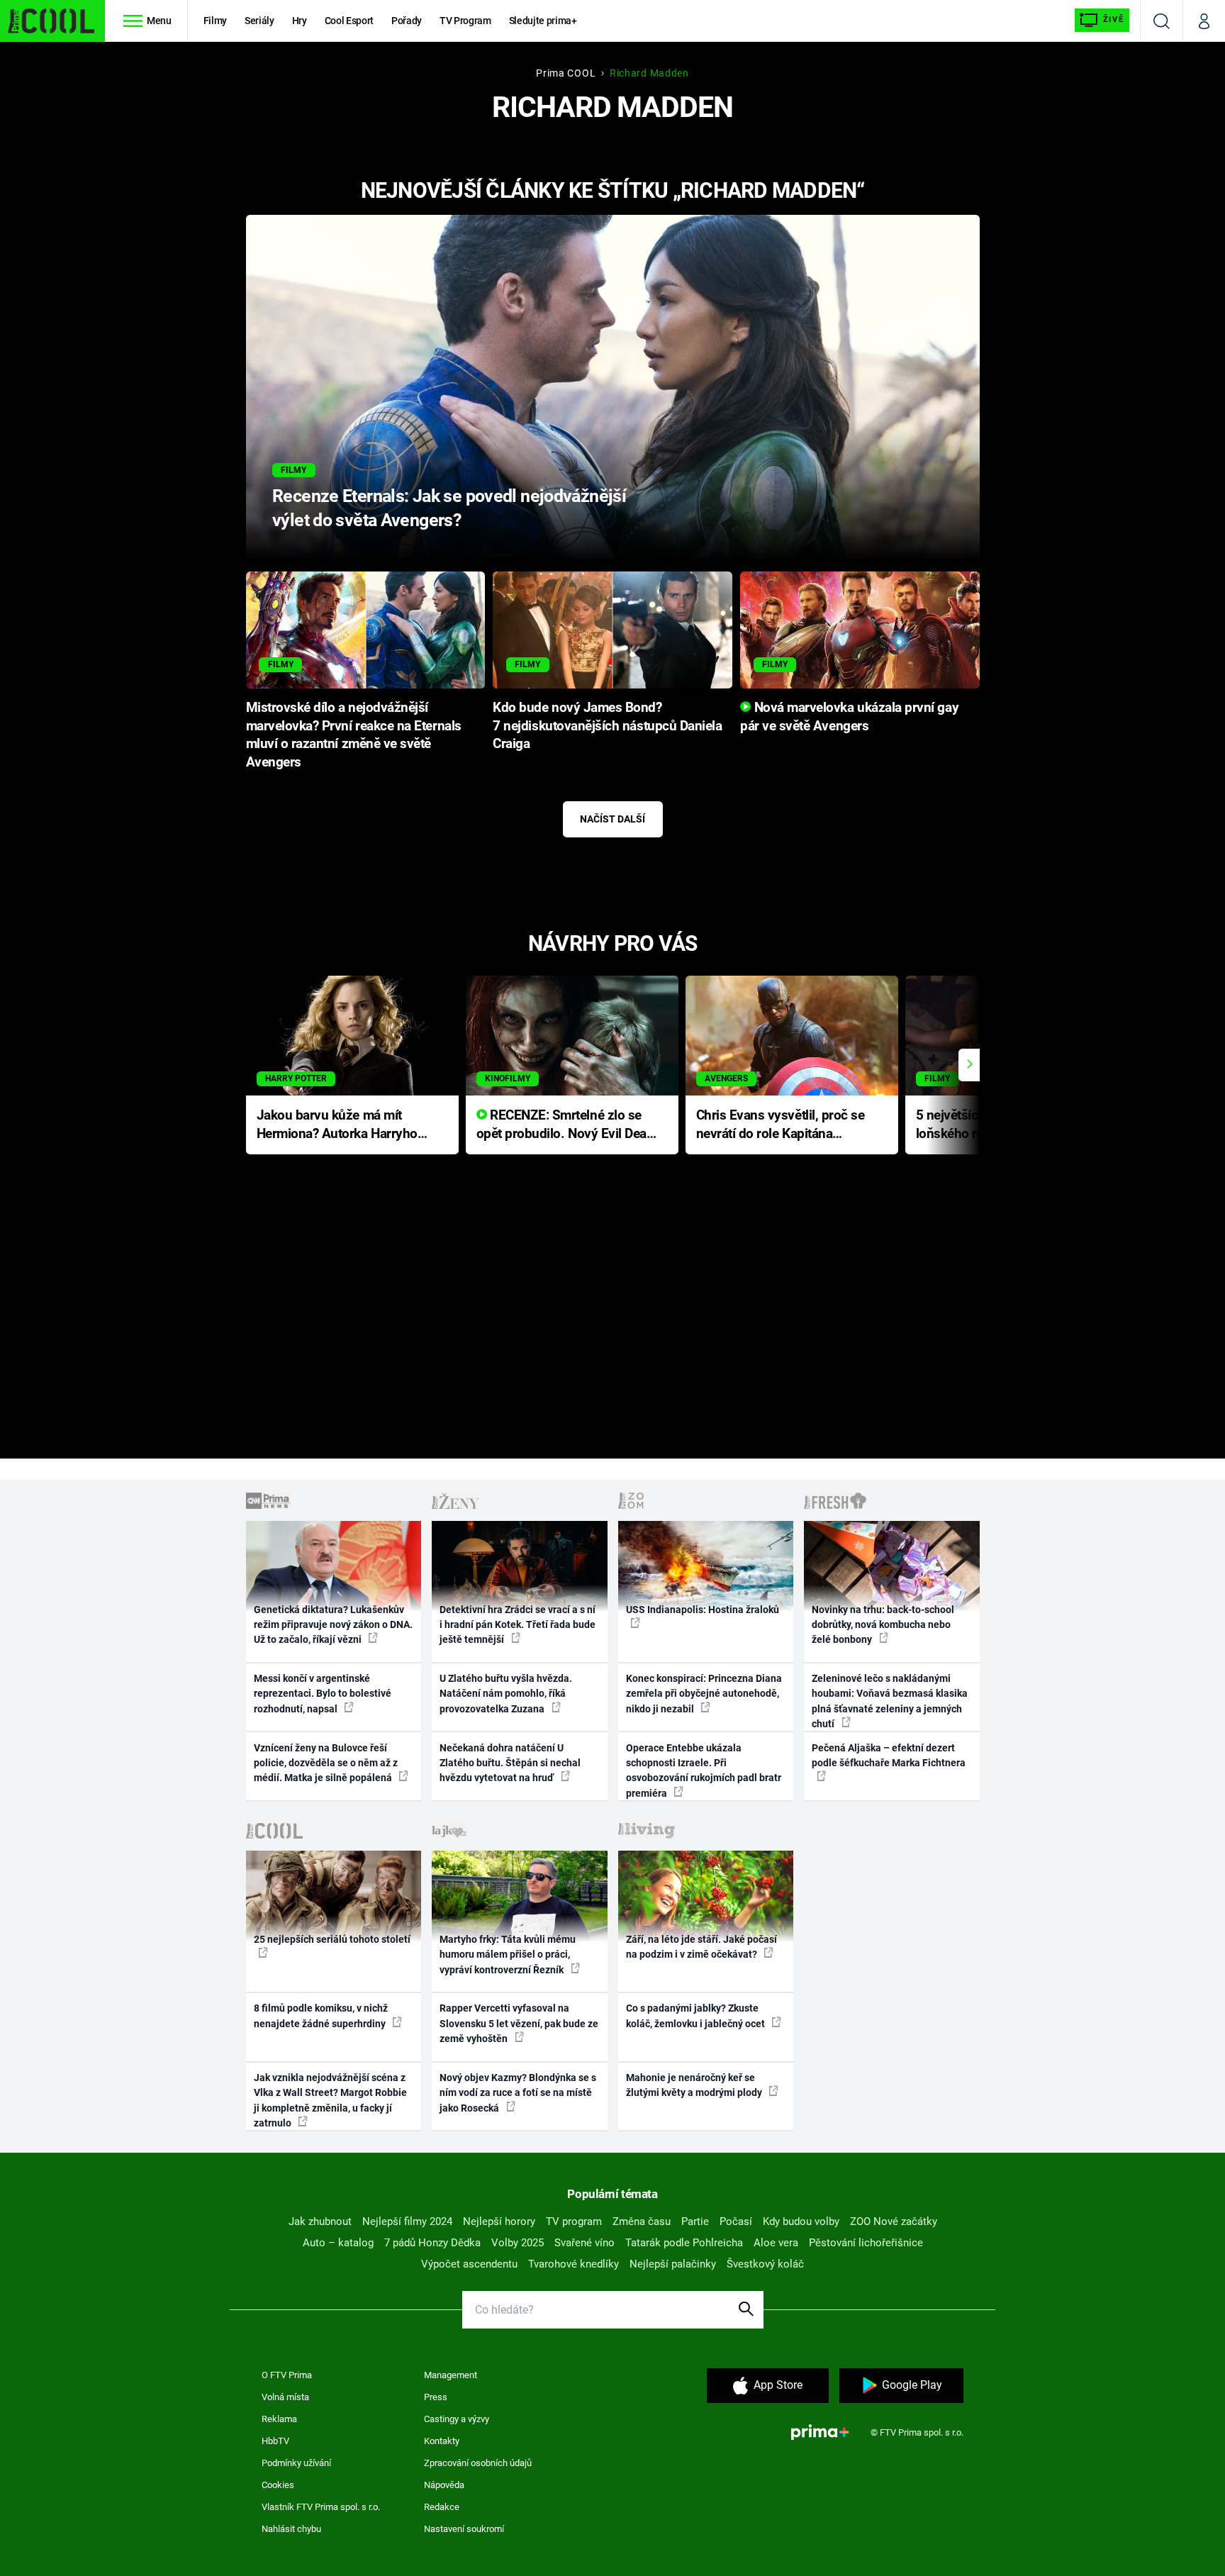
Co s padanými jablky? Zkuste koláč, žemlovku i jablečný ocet (697, 2015)
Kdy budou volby (801, 2221)
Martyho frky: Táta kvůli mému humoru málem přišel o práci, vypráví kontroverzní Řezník (508, 1955)
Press (436, 2397)
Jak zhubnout (320, 2221)
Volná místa (285, 2397)
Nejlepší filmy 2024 (407, 2221)
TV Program (465, 21)
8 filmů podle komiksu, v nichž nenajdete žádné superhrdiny (321, 2015)
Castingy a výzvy (457, 2419)
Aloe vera (776, 2243)
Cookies (278, 2485)
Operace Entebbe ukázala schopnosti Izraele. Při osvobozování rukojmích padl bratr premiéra (704, 1771)
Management (451, 2375)
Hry (300, 21)
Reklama (279, 2419)
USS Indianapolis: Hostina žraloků (703, 1610)
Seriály (259, 21)
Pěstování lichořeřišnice (866, 2243)
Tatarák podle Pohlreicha (684, 2243)
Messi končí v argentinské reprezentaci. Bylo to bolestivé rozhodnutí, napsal (323, 1694)
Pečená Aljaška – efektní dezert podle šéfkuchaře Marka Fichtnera (889, 1755)
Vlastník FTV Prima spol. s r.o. (321, 2507)
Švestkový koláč (765, 2264)
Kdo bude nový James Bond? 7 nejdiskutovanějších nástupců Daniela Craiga (607, 726)
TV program (574, 2221)
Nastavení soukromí (464, 2529)
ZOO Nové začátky (894, 2221)
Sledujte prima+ (543, 21)
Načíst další (612, 819)
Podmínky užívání (296, 2463)
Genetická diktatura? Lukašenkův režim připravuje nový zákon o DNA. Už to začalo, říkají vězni (333, 1625)
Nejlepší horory (499, 2221)
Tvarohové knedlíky (574, 2264)
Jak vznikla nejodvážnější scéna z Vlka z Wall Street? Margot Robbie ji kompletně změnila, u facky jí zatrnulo (330, 2100)
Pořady (407, 21)
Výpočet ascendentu (469, 2264)
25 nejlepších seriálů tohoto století (332, 1939)
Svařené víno (584, 2243)
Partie (695, 2221)
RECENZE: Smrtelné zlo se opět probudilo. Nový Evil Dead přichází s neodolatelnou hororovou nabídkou (565, 1126)
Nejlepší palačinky (673, 2264)
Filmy (215, 21)
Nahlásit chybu (291, 2529)
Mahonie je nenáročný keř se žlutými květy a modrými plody (695, 2085)
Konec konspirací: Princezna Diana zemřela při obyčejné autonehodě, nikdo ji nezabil (704, 1694)
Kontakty (442, 2441)
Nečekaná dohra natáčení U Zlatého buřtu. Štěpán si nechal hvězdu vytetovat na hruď (510, 1763)
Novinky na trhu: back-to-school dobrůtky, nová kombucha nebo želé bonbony (883, 1625)
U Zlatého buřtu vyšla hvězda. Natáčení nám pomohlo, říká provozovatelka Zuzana (506, 1694)
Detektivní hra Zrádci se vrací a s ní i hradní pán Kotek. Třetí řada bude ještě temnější (518, 1625)
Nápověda (444, 2485)
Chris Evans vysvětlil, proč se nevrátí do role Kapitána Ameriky (781, 1126)
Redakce (442, 2507)
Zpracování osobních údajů (478, 2463)
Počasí (736, 2221)
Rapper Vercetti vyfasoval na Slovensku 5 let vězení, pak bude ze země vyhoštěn (519, 2023)
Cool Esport (349, 21)
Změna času (642, 2221)
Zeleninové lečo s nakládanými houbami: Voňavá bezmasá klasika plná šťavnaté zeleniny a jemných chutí (890, 1701)
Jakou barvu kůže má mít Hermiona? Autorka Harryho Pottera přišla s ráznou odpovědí (337, 1126)
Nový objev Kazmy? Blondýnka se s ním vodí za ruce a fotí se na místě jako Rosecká (518, 2093)
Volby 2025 (518, 2243)
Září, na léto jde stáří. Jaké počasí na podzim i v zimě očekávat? (701, 1947)
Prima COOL (566, 73)
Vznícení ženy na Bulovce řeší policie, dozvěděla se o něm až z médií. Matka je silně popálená (326, 1763)
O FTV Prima (287, 2375)
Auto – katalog (338, 2243)
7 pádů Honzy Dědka (432, 2243)
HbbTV (275, 2441)
